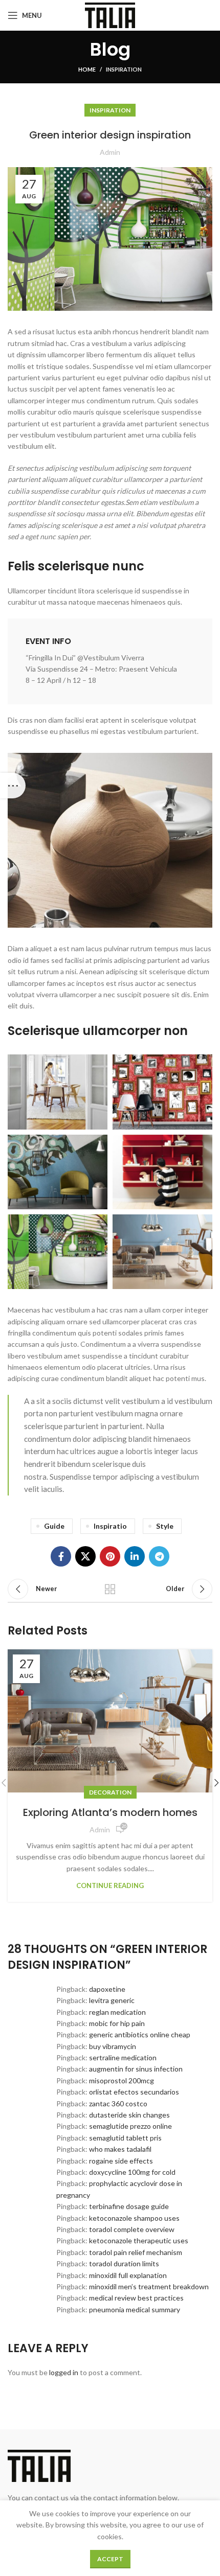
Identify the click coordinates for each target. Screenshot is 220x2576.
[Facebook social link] (61, 1556)
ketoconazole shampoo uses (134, 2218)
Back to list (110, 1589)
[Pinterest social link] (110, 1556)
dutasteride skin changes (129, 2115)
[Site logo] (110, 15)
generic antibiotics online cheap (140, 2034)
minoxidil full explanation (128, 2275)
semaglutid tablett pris (125, 2138)
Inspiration (124, 69)
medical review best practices (136, 2298)
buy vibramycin (113, 2046)
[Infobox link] (110, 661)
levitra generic (112, 2000)
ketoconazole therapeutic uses (139, 2240)
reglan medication (117, 2012)
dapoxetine (107, 1989)
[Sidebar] (13, 786)
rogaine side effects (121, 2161)
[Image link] (110, 839)
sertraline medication (123, 2057)
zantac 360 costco (118, 2103)
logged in (64, 2372)
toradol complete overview (132, 2229)
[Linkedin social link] (135, 1556)
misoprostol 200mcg (122, 2080)
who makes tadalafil (120, 2149)
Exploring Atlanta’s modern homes (110, 1812)
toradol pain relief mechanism (136, 2252)
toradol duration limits (124, 2263)
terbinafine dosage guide (129, 2206)
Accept (110, 2559)
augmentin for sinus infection (136, 2069)
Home (87, 69)
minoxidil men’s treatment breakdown (149, 2286)
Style (165, 1526)
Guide (54, 1526)
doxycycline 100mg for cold (132, 2172)
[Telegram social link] (159, 1556)
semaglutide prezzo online (130, 2126)
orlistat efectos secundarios (134, 2092)
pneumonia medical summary (135, 2309)
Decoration (110, 1792)
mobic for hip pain (117, 2023)
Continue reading (110, 1886)
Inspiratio (110, 1526)
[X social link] (85, 1556)
